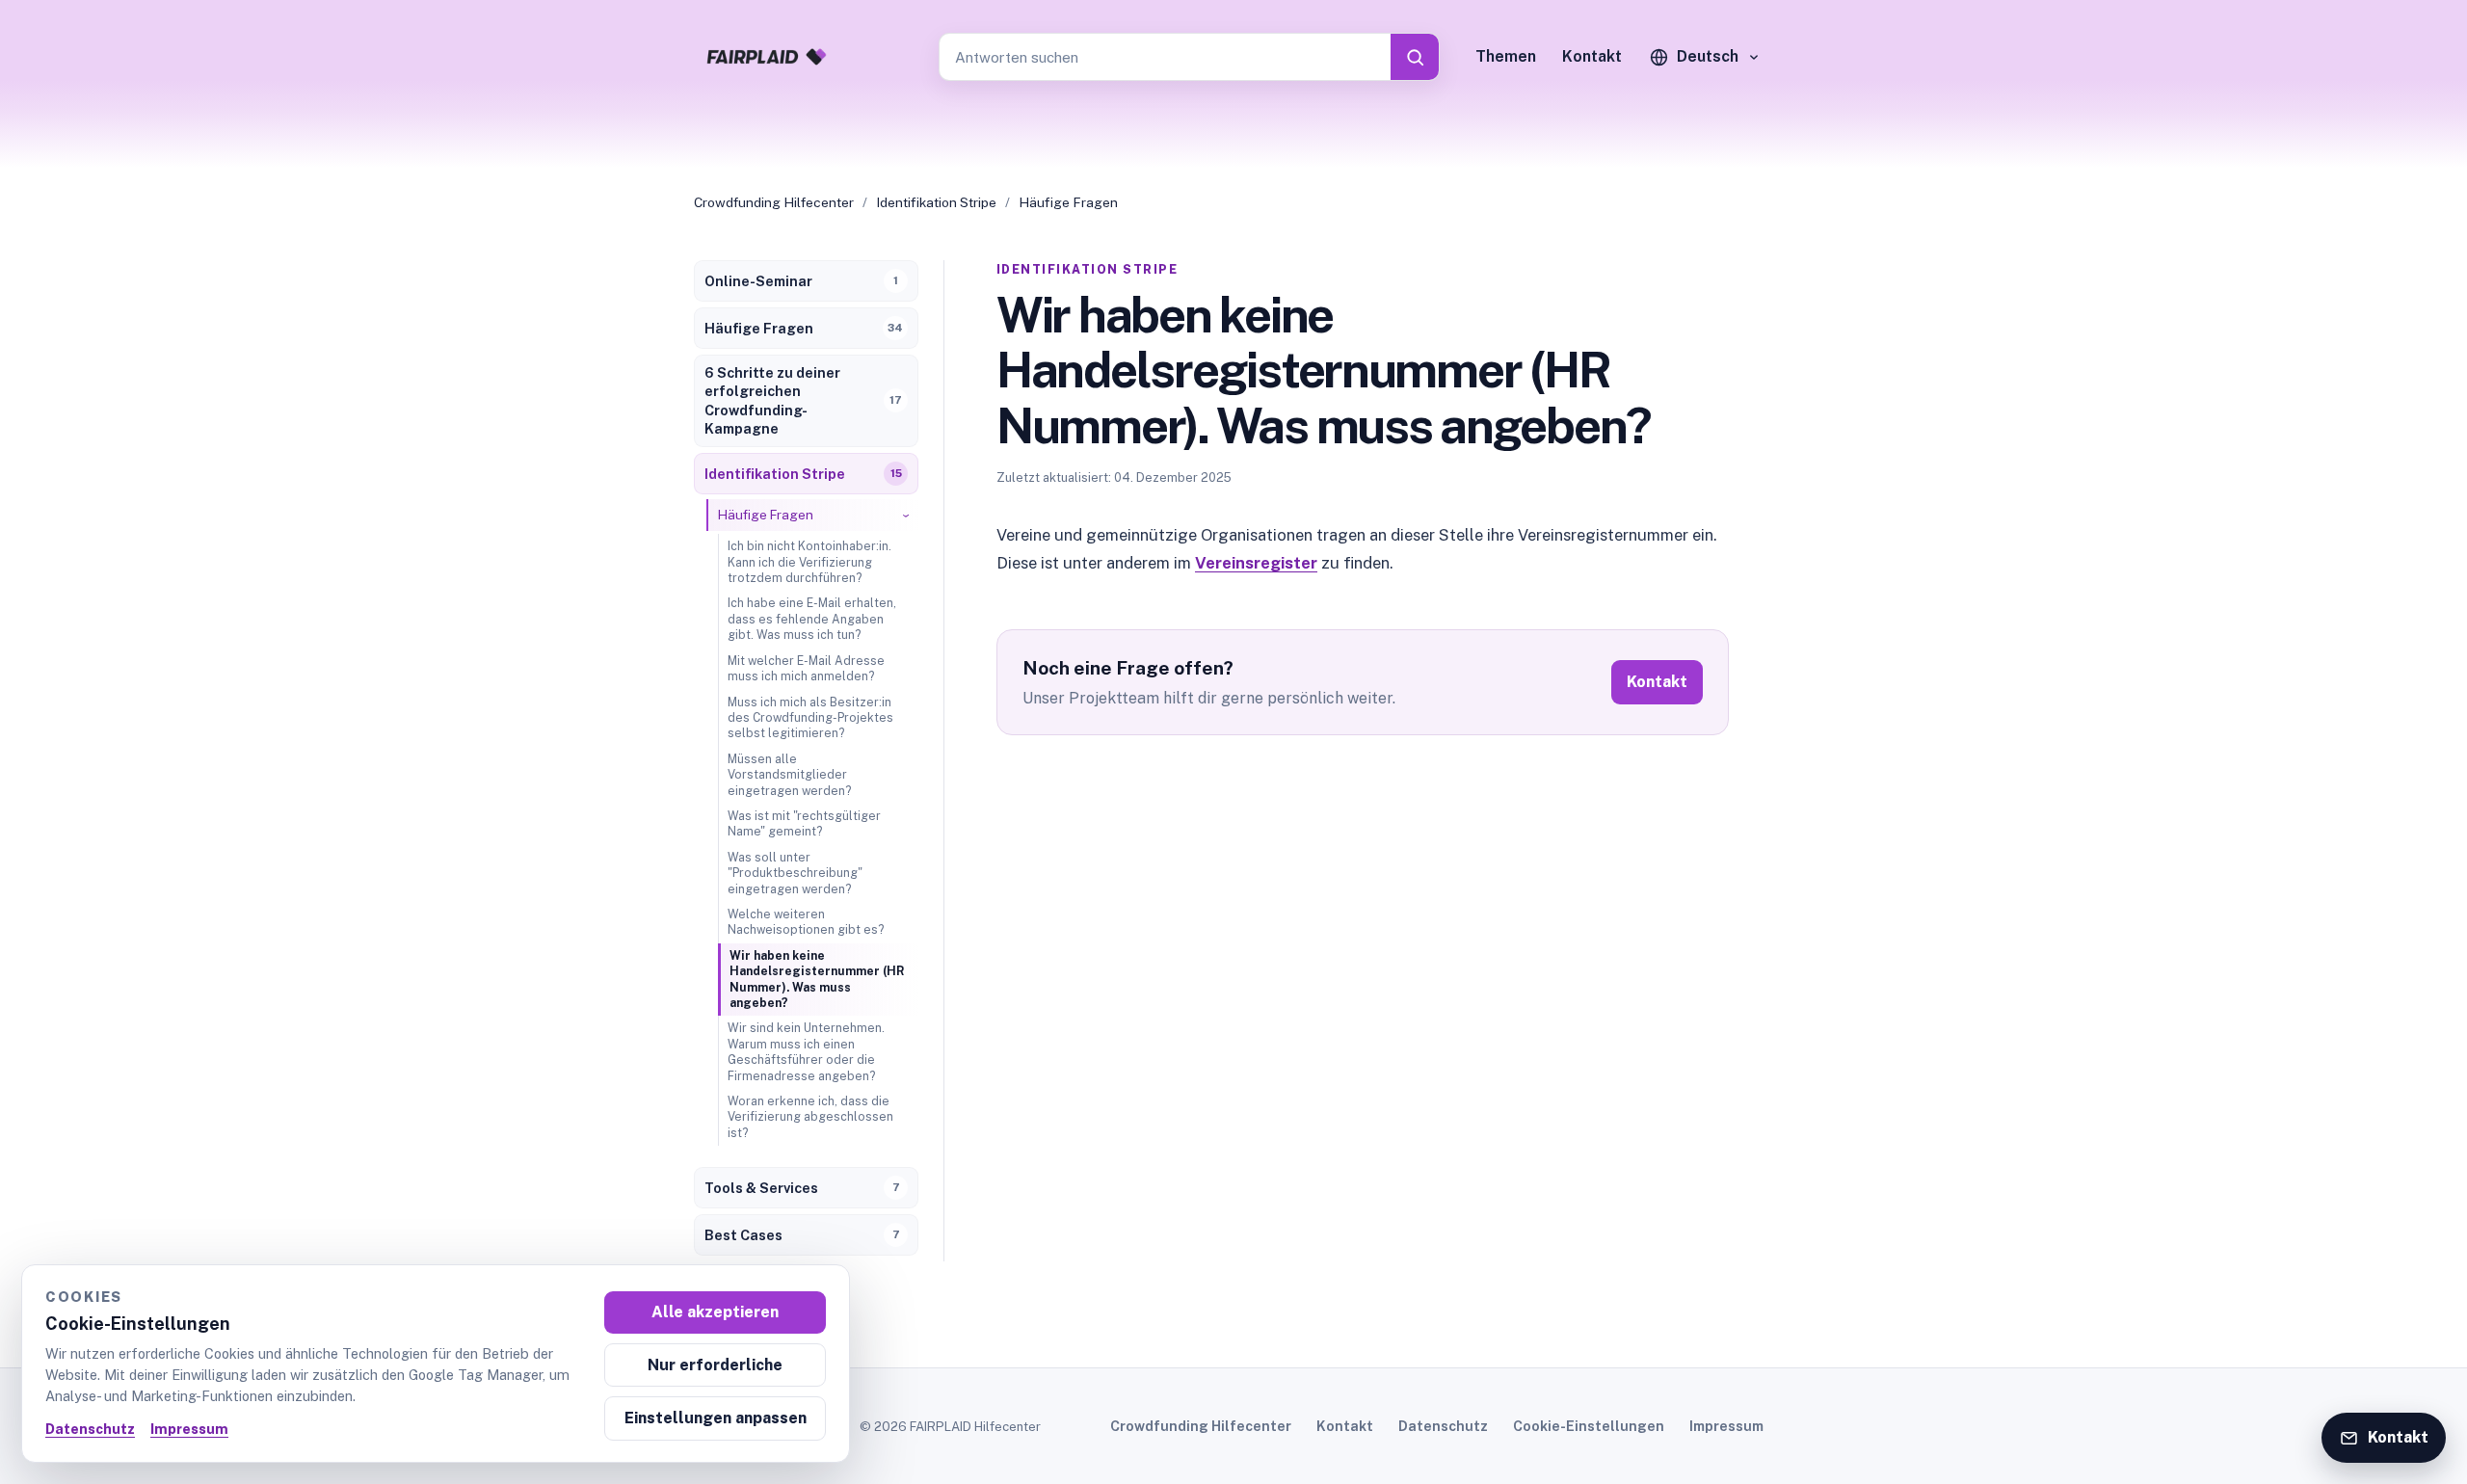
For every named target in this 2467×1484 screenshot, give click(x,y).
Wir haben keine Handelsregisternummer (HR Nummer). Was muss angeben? (817, 979)
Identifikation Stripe (936, 202)
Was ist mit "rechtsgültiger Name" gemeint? (804, 823)
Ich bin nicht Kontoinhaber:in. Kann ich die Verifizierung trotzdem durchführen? (809, 562)
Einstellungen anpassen (716, 1418)
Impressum (1726, 1426)
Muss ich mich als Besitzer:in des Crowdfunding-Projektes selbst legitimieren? (810, 718)
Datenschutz (1443, 1426)
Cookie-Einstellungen (1589, 1426)
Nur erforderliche (715, 1365)
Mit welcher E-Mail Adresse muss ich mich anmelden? (806, 668)
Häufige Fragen (1068, 202)
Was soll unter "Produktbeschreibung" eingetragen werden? (795, 873)
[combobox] (1165, 57)
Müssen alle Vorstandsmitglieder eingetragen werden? (789, 775)
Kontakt (1592, 56)
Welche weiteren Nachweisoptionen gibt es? (806, 922)
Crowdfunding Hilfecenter (774, 202)
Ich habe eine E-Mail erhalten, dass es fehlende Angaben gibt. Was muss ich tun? (812, 619)
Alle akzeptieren (715, 1312)
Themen (1506, 56)
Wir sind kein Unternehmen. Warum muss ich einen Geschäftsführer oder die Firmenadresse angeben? (806, 1051)
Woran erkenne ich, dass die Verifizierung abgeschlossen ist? (810, 1117)
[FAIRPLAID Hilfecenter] (766, 57)
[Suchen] (1415, 57)
